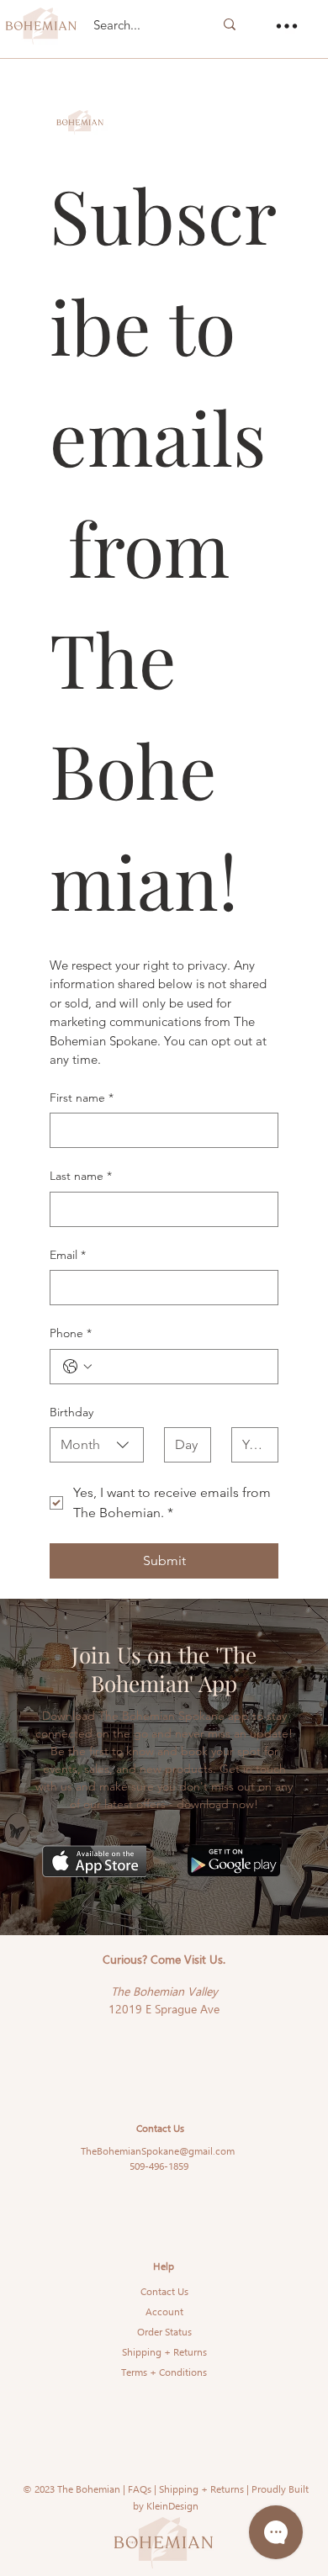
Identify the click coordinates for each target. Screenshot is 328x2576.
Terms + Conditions (164, 2372)
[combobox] (97, 1445)
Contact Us (164, 2291)
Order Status (164, 2332)
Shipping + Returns (164, 2352)
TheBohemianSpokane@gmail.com (158, 2151)
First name (82, 1098)
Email (68, 1255)
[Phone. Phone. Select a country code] (77, 1367)
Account (164, 2312)
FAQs (140, 2489)
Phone (71, 1333)
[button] (287, 26)
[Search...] (229, 24)
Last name (81, 1176)
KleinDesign (172, 2506)
